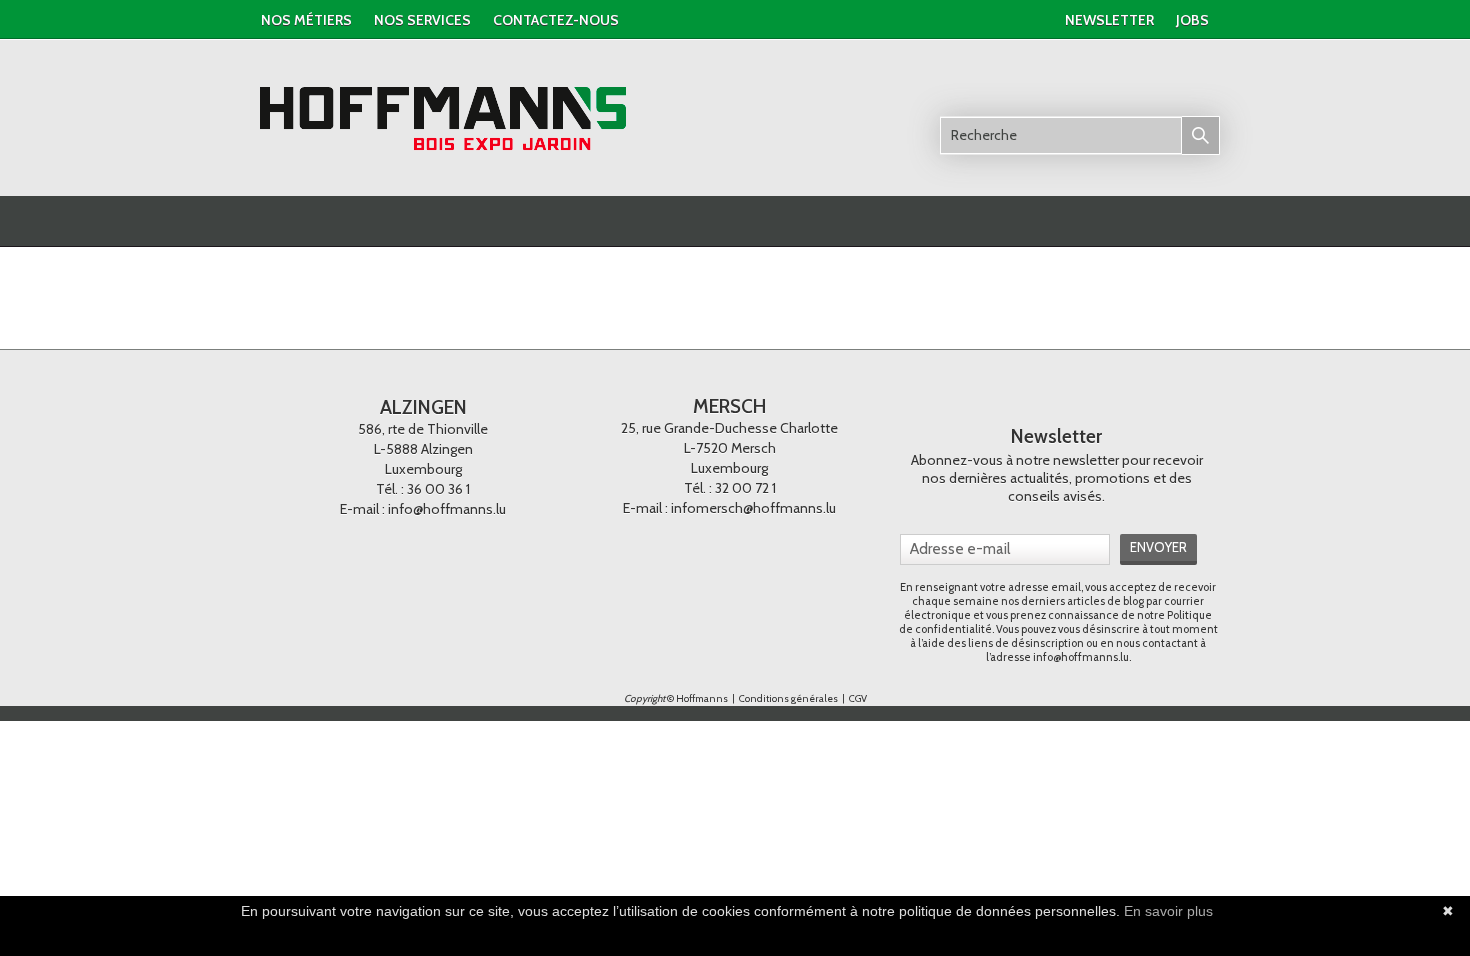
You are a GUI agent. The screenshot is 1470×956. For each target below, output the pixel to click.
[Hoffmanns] (443, 119)
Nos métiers (306, 20)
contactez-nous (556, 20)
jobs (1192, 20)
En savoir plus (1168, 911)
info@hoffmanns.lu (447, 509)
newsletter (1109, 20)
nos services (422, 20)
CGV (858, 698)
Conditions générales (789, 698)
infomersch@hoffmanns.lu (753, 508)
